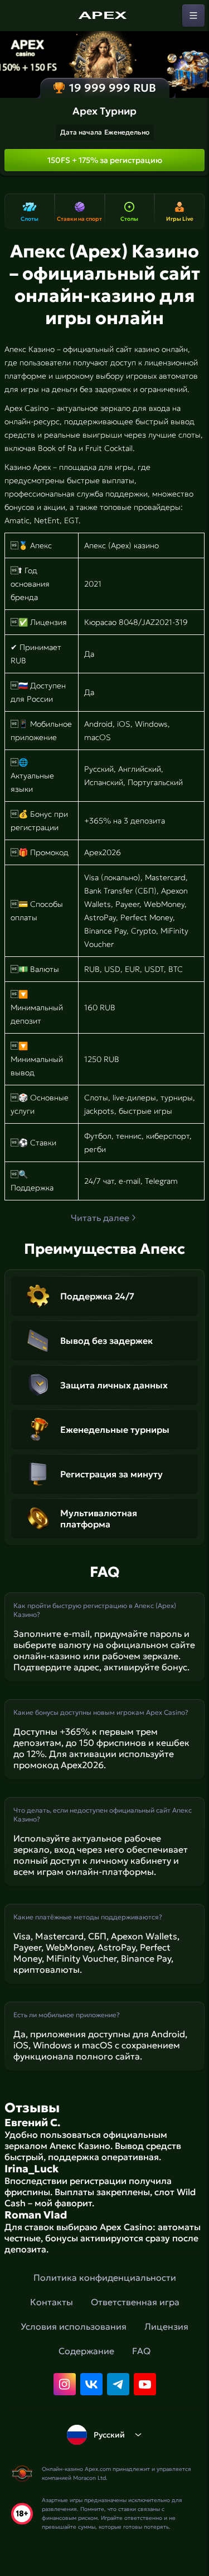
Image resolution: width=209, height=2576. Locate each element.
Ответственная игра (135, 2302)
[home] (105, 16)
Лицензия (166, 2326)
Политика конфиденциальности (105, 2277)
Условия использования (74, 2326)
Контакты (52, 2302)
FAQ (141, 2351)
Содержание (86, 2351)
